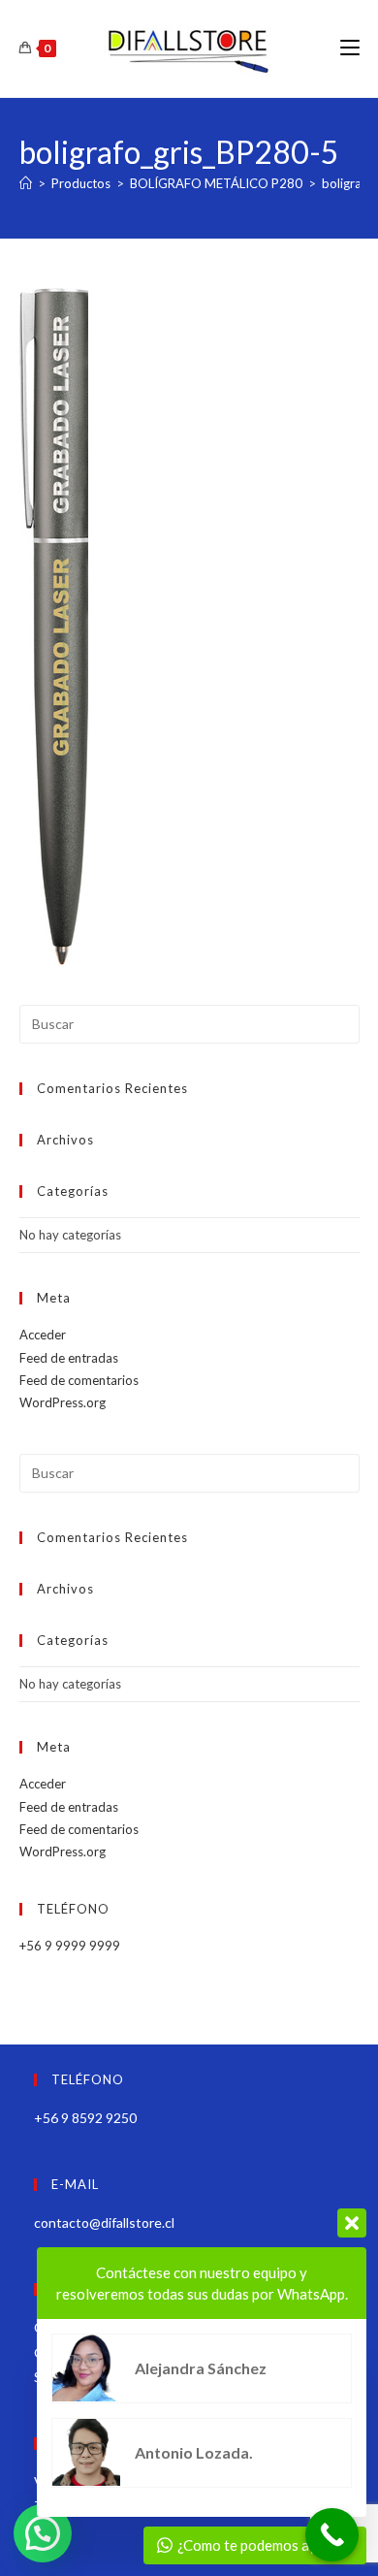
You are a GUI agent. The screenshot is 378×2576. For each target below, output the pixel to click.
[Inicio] (26, 183)
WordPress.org (63, 1402)
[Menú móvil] (350, 48)
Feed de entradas (69, 1358)
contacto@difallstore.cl (104, 2222)
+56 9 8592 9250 (85, 2118)
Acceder (43, 1335)
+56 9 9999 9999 (70, 1946)
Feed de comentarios (79, 1380)
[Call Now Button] (332, 2535)
